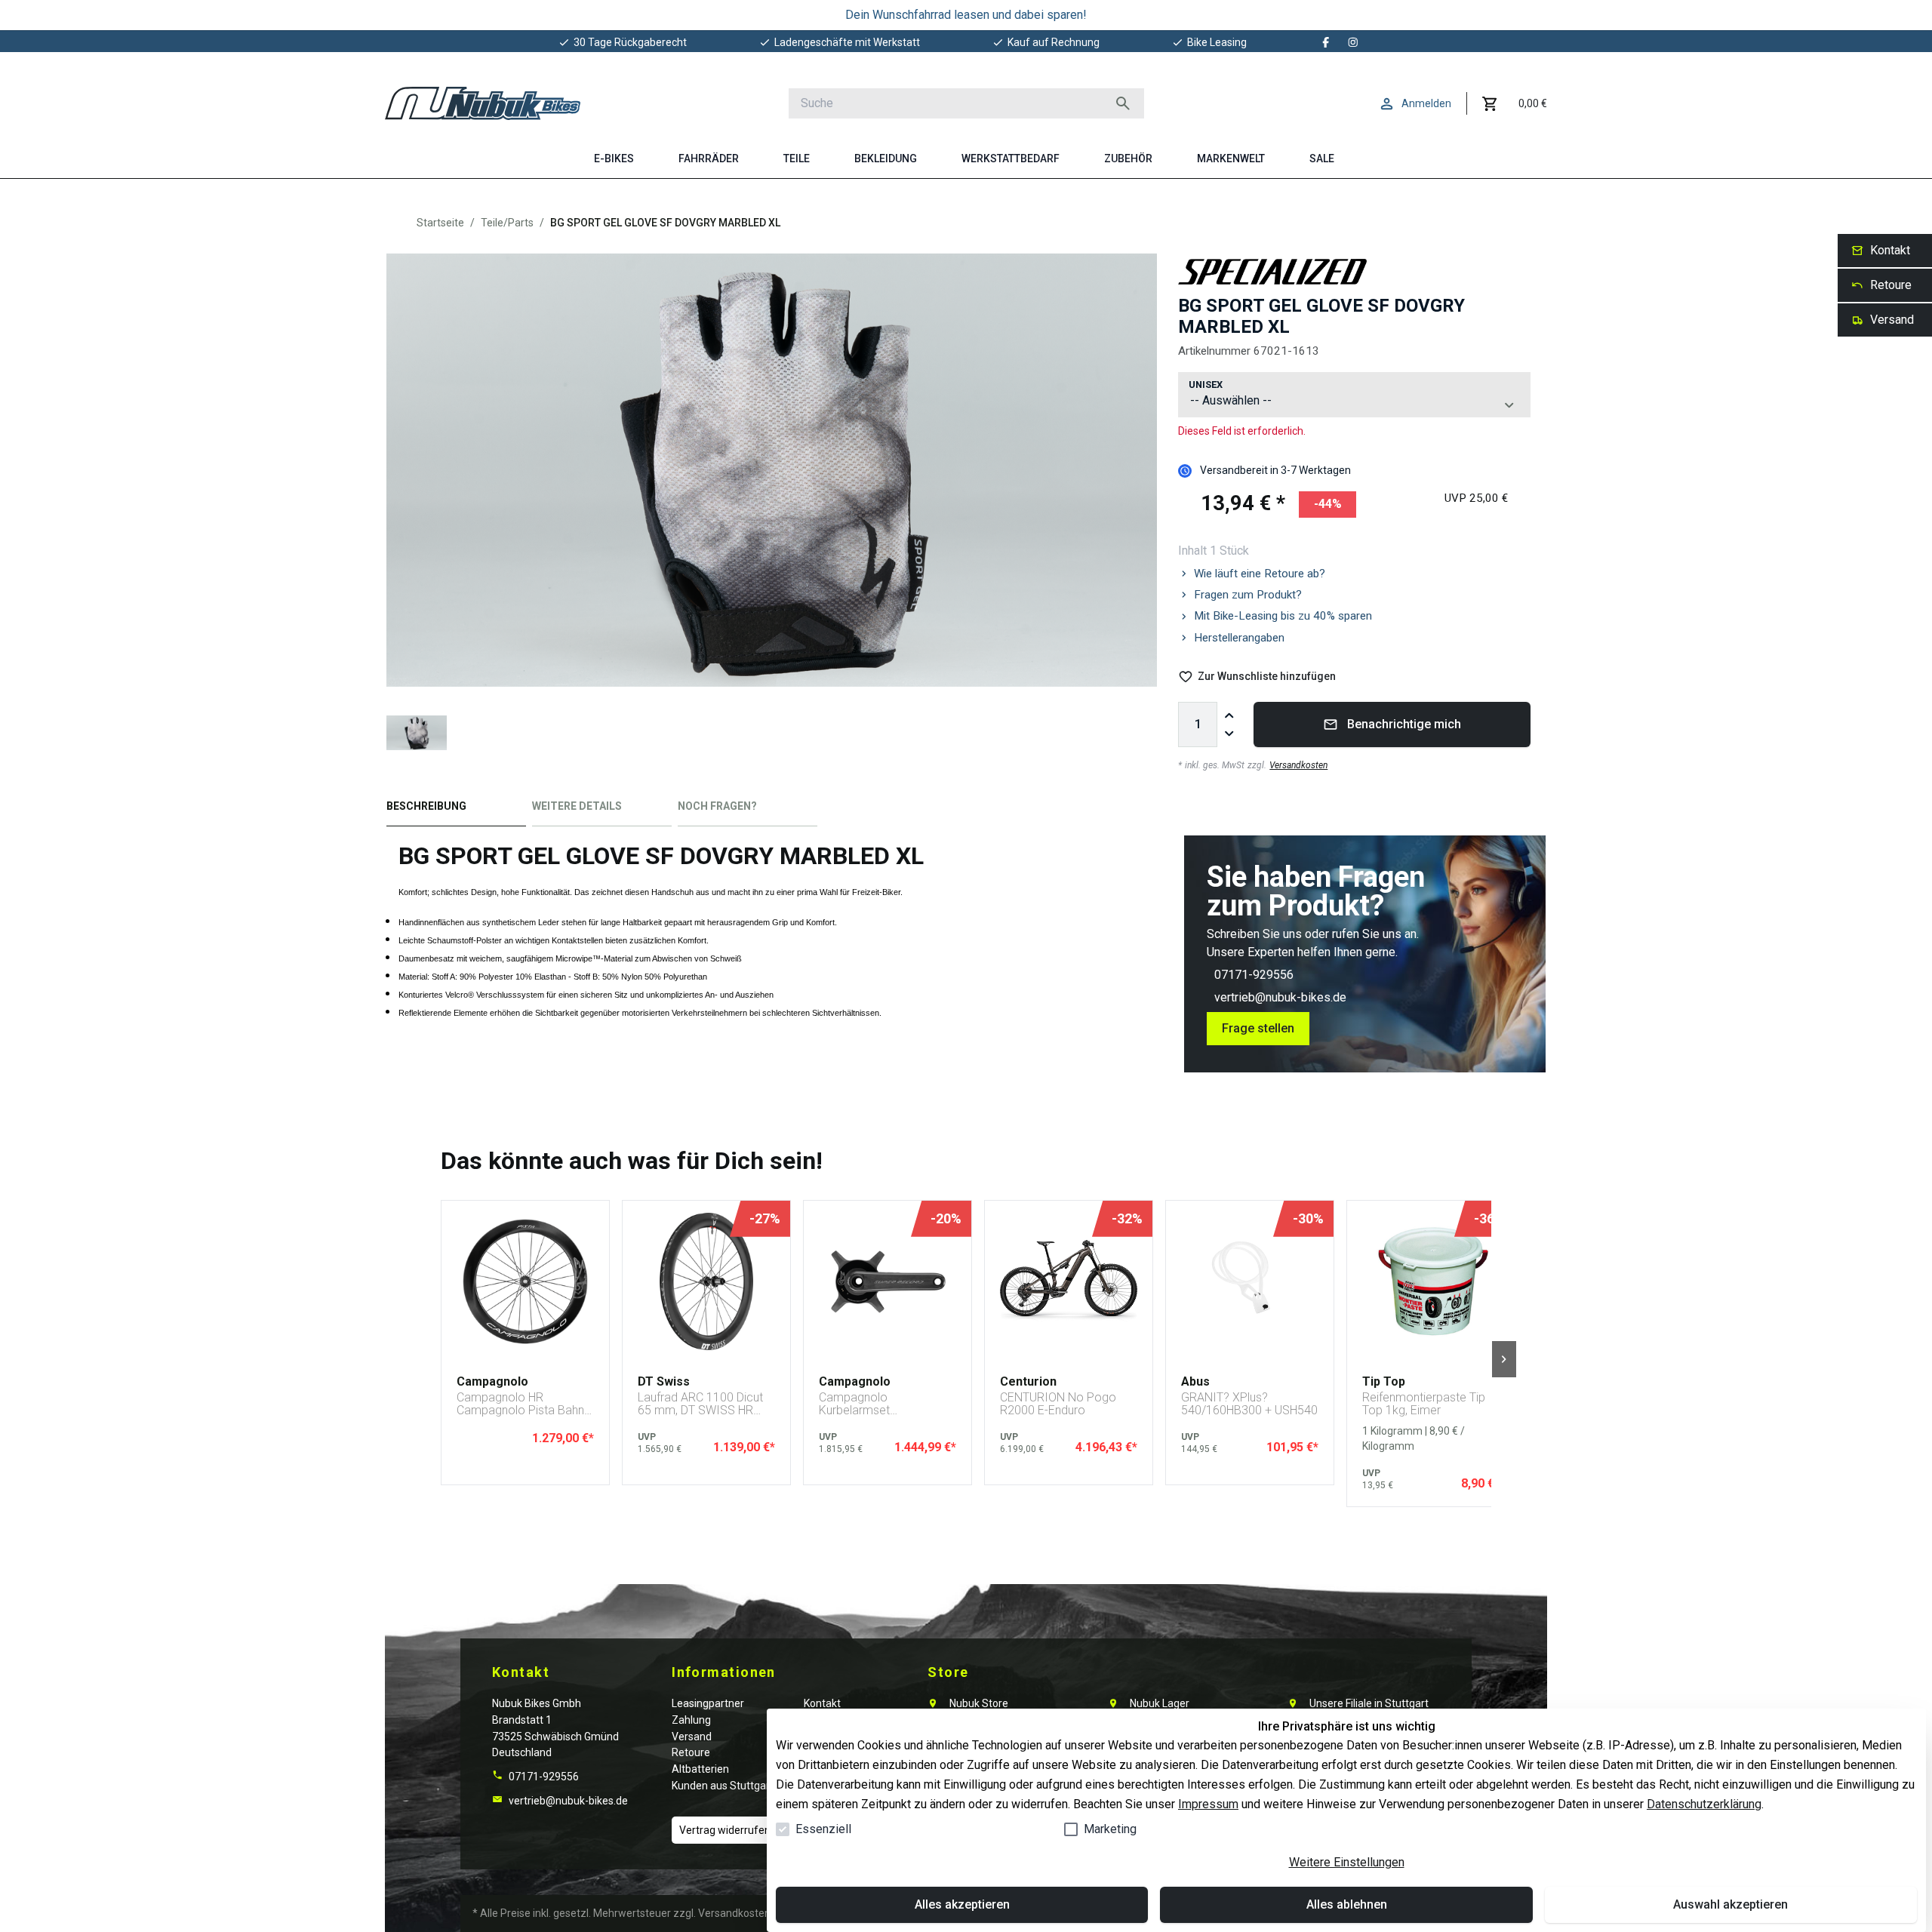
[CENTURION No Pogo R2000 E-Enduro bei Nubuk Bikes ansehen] (1069, 1281)
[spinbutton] (1198, 724)
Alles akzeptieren (962, 1904)
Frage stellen (1258, 1028)
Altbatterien (700, 1769)
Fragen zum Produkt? (1248, 595)
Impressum (1208, 1804)
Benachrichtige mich (1404, 724)
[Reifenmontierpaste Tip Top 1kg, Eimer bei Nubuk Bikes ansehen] (1431, 1281)
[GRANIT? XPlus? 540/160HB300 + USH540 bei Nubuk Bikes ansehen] (1250, 1281)
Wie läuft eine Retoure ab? (1260, 574)
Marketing (1110, 1829)
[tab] (456, 809)
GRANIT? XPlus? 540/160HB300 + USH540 (1249, 1404)
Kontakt (822, 1703)
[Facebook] (1326, 42)
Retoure (691, 1752)
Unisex (1206, 385)
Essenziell (823, 1829)
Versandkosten (1298, 765)
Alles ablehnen (1347, 1904)
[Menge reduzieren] (1229, 734)
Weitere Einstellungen (1347, 1862)
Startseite (440, 223)
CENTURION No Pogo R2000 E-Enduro (1058, 1404)
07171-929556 (1254, 975)
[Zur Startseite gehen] (483, 103)
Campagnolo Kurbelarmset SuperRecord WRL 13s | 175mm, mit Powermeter (885, 1404)
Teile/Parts (507, 223)
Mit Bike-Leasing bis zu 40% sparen (1283, 616)
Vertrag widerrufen (725, 1830)
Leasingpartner (708, 1703)
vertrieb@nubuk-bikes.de (1280, 997)
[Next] (1504, 1359)
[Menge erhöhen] (1229, 715)
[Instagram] (1353, 42)
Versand (692, 1737)
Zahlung (691, 1720)
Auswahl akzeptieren (1730, 1904)
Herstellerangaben (1239, 638)
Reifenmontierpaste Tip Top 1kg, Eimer (1424, 1404)
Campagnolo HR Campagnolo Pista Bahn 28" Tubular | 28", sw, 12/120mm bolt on (520, 1404)
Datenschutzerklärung (1704, 1804)
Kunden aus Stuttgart (723, 1786)
